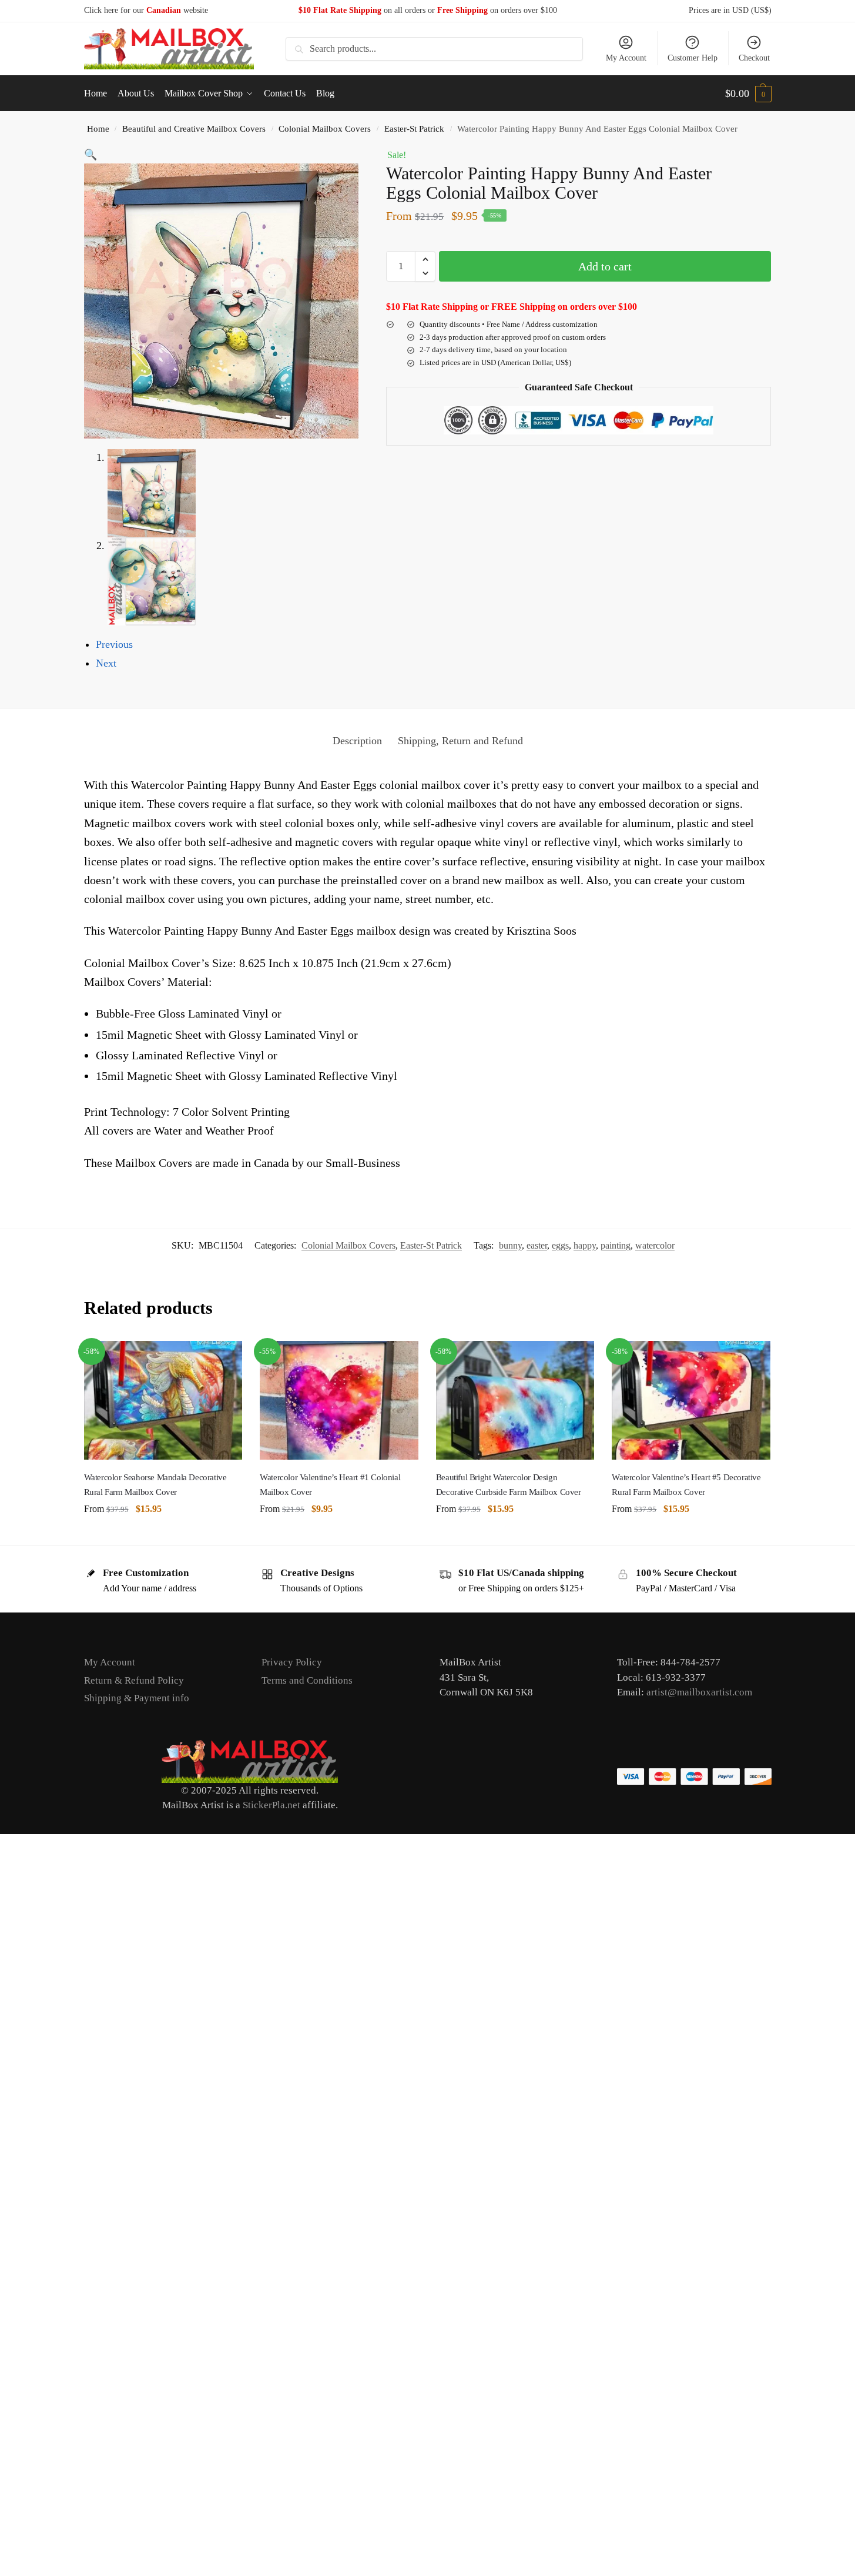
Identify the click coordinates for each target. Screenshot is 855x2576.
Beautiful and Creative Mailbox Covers (194, 128)
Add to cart (605, 266)
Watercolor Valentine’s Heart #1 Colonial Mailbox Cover (330, 1484)
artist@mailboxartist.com (699, 1692)
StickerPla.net (271, 1805)
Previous (114, 644)
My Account (626, 58)
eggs (560, 1245)
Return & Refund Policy (134, 1680)
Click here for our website (146, 10)
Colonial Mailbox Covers (325, 128)
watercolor (655, 1245)
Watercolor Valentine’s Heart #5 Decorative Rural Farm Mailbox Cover (686, 1484)
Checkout (754, 58)
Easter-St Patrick (414, 128)
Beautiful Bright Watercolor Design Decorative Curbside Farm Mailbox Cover (509, 1484)
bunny (510, 1245)
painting (616, 1245)
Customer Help (693, 58)
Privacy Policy (292, 1662)
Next (106, 663)
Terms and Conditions (307, 1680)
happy (585, 1245)
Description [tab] (357, 741)
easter (537, 1245)
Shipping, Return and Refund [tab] (460, 741)
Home (98, 128)
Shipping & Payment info (137, 1698)
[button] (748, 93)
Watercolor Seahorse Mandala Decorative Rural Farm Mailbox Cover (155, 1484)
